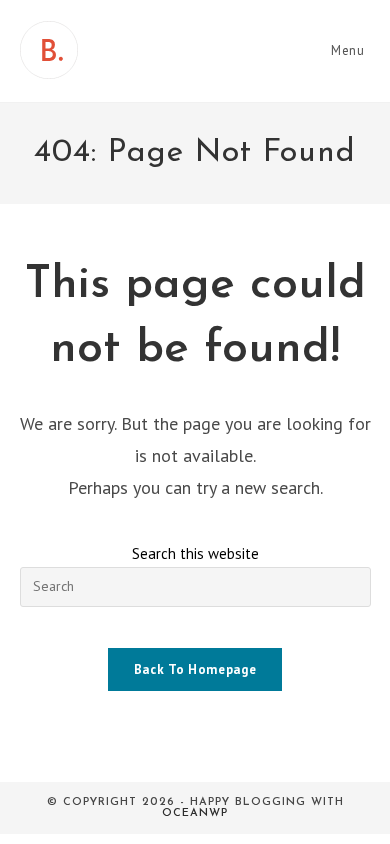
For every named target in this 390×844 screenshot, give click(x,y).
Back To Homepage (195, 669)
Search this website (195, 553)
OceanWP (195, 813)
